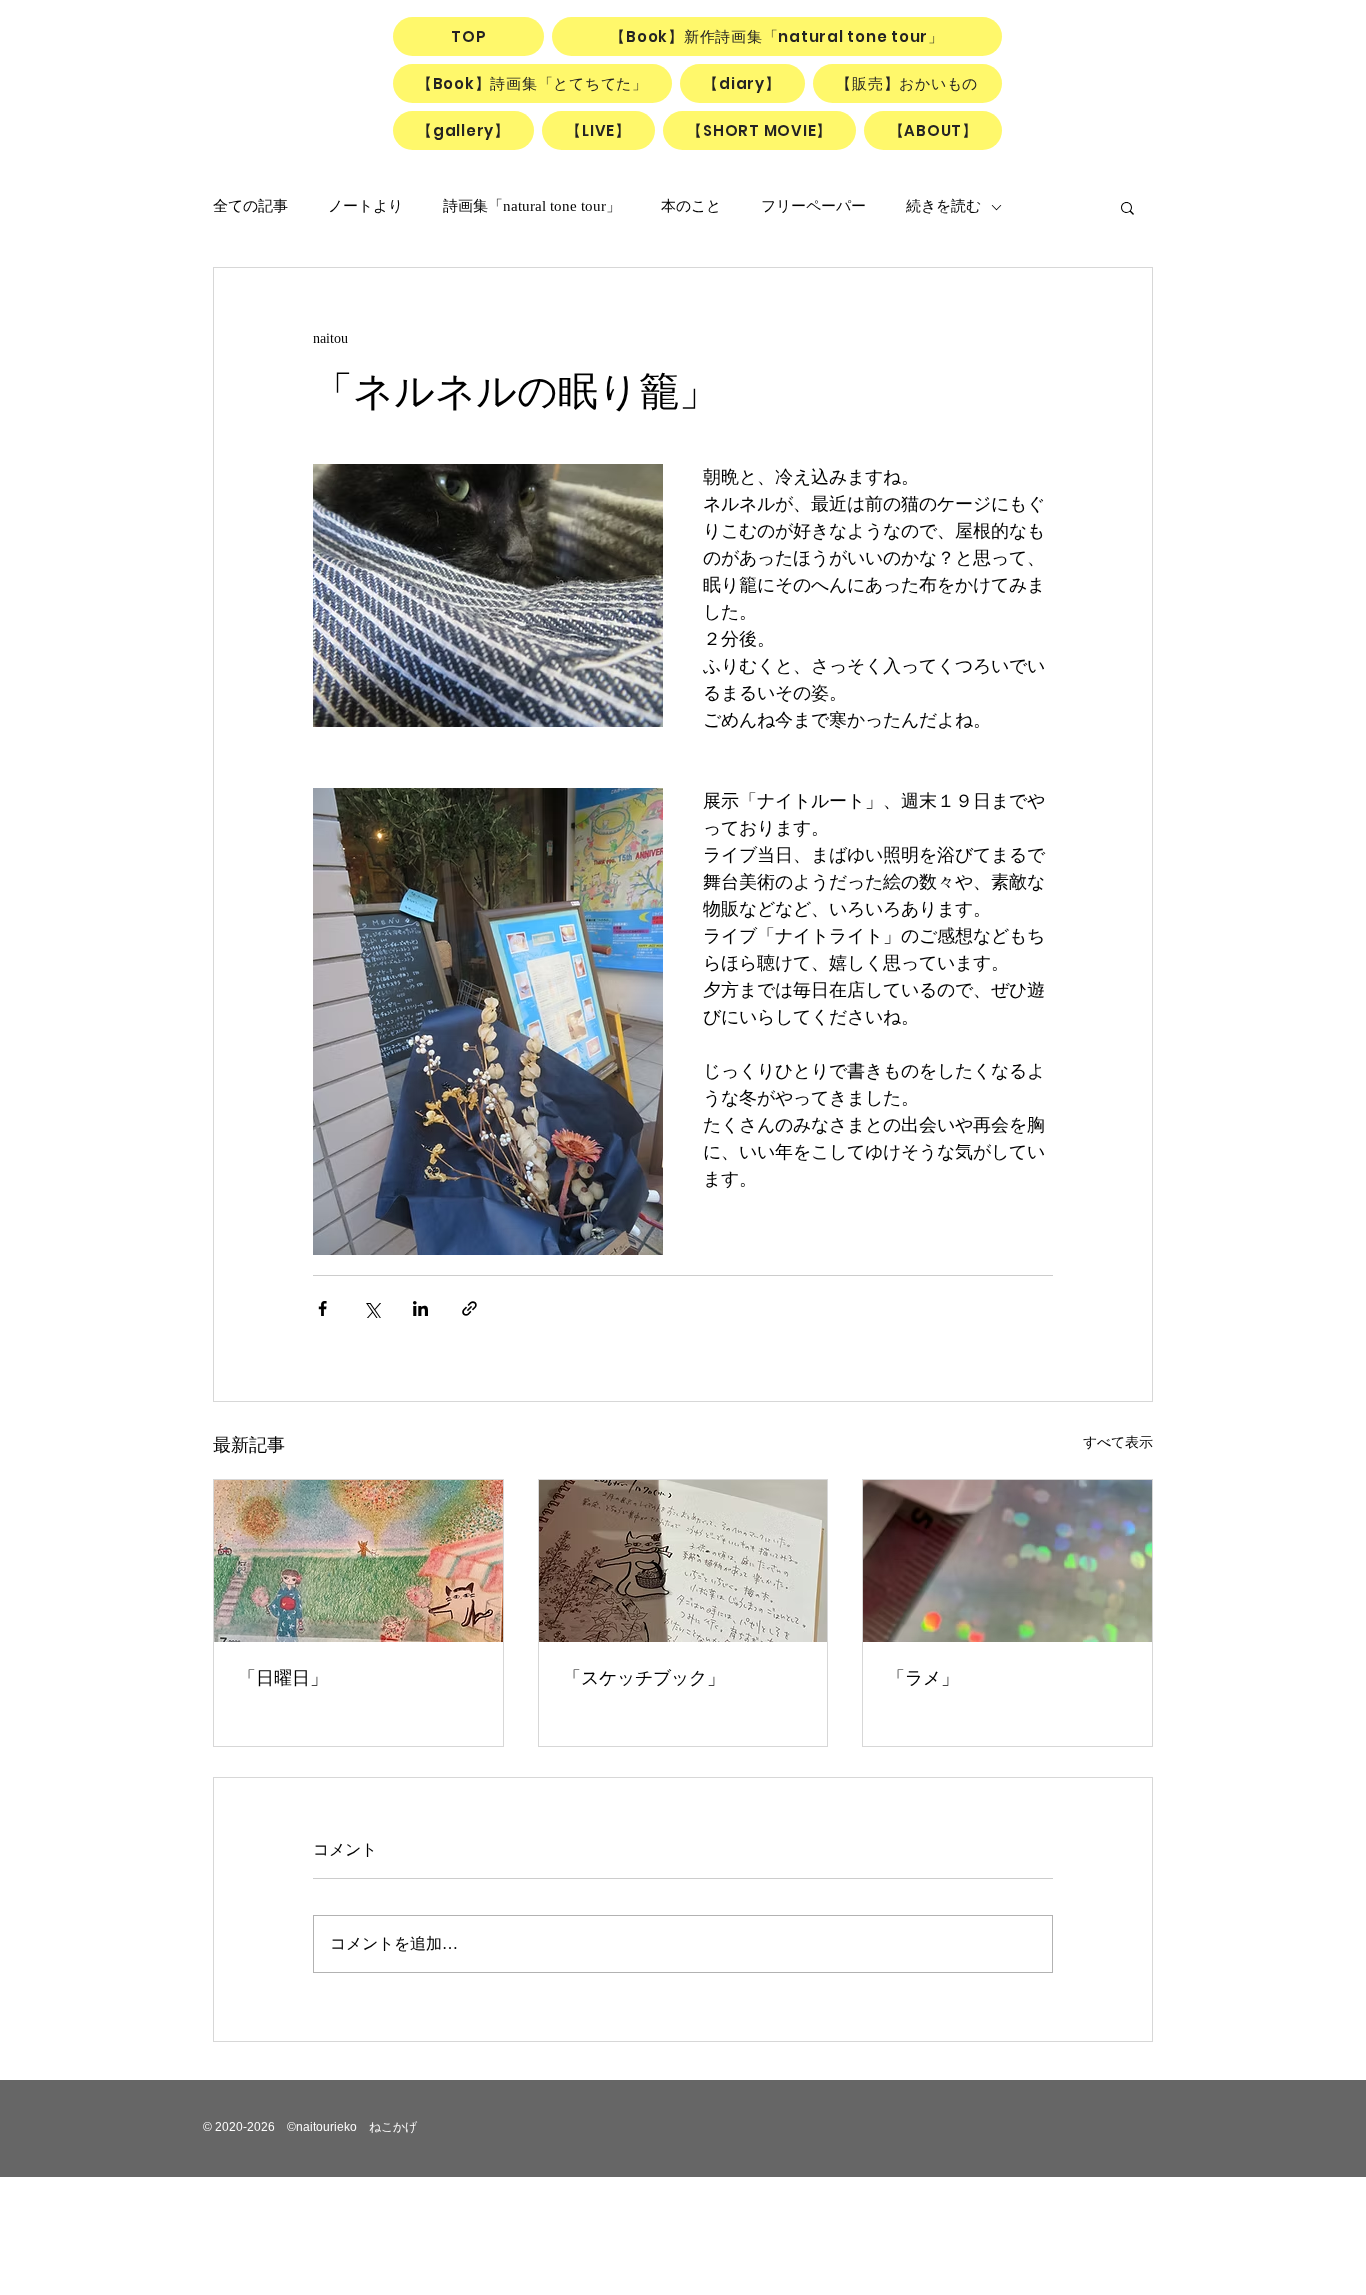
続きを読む (943, 206)
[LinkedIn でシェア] (420, 1308)
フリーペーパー (813, 206)
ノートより (365, 206)
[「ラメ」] (1007, 1561)
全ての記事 (250, 206)
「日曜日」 (283, 1678)
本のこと (691, 206)
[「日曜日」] (358, 1561)
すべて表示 (1118, 1442)
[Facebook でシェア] (322, 1308)
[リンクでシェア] (469, 1308)
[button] (1127, 207)
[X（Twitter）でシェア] (371, 1308)
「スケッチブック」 (644, 1678)
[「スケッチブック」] (683, 1561)
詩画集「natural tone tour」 (532, 206)
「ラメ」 (923, 1678)
